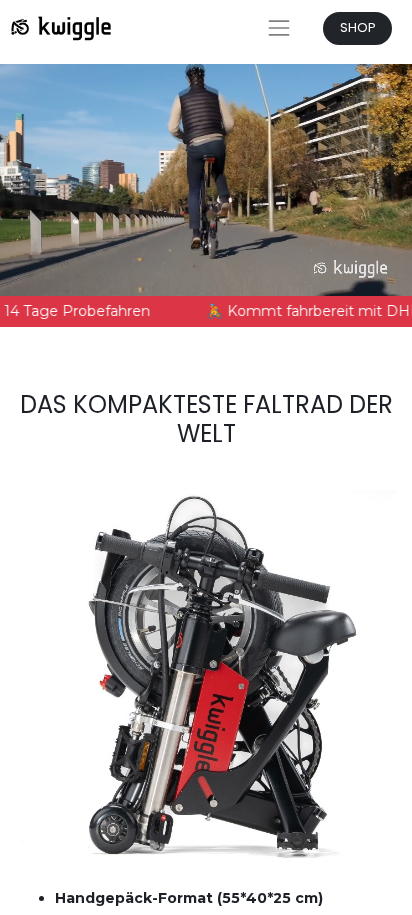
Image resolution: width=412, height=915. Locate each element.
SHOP (358, 27)
